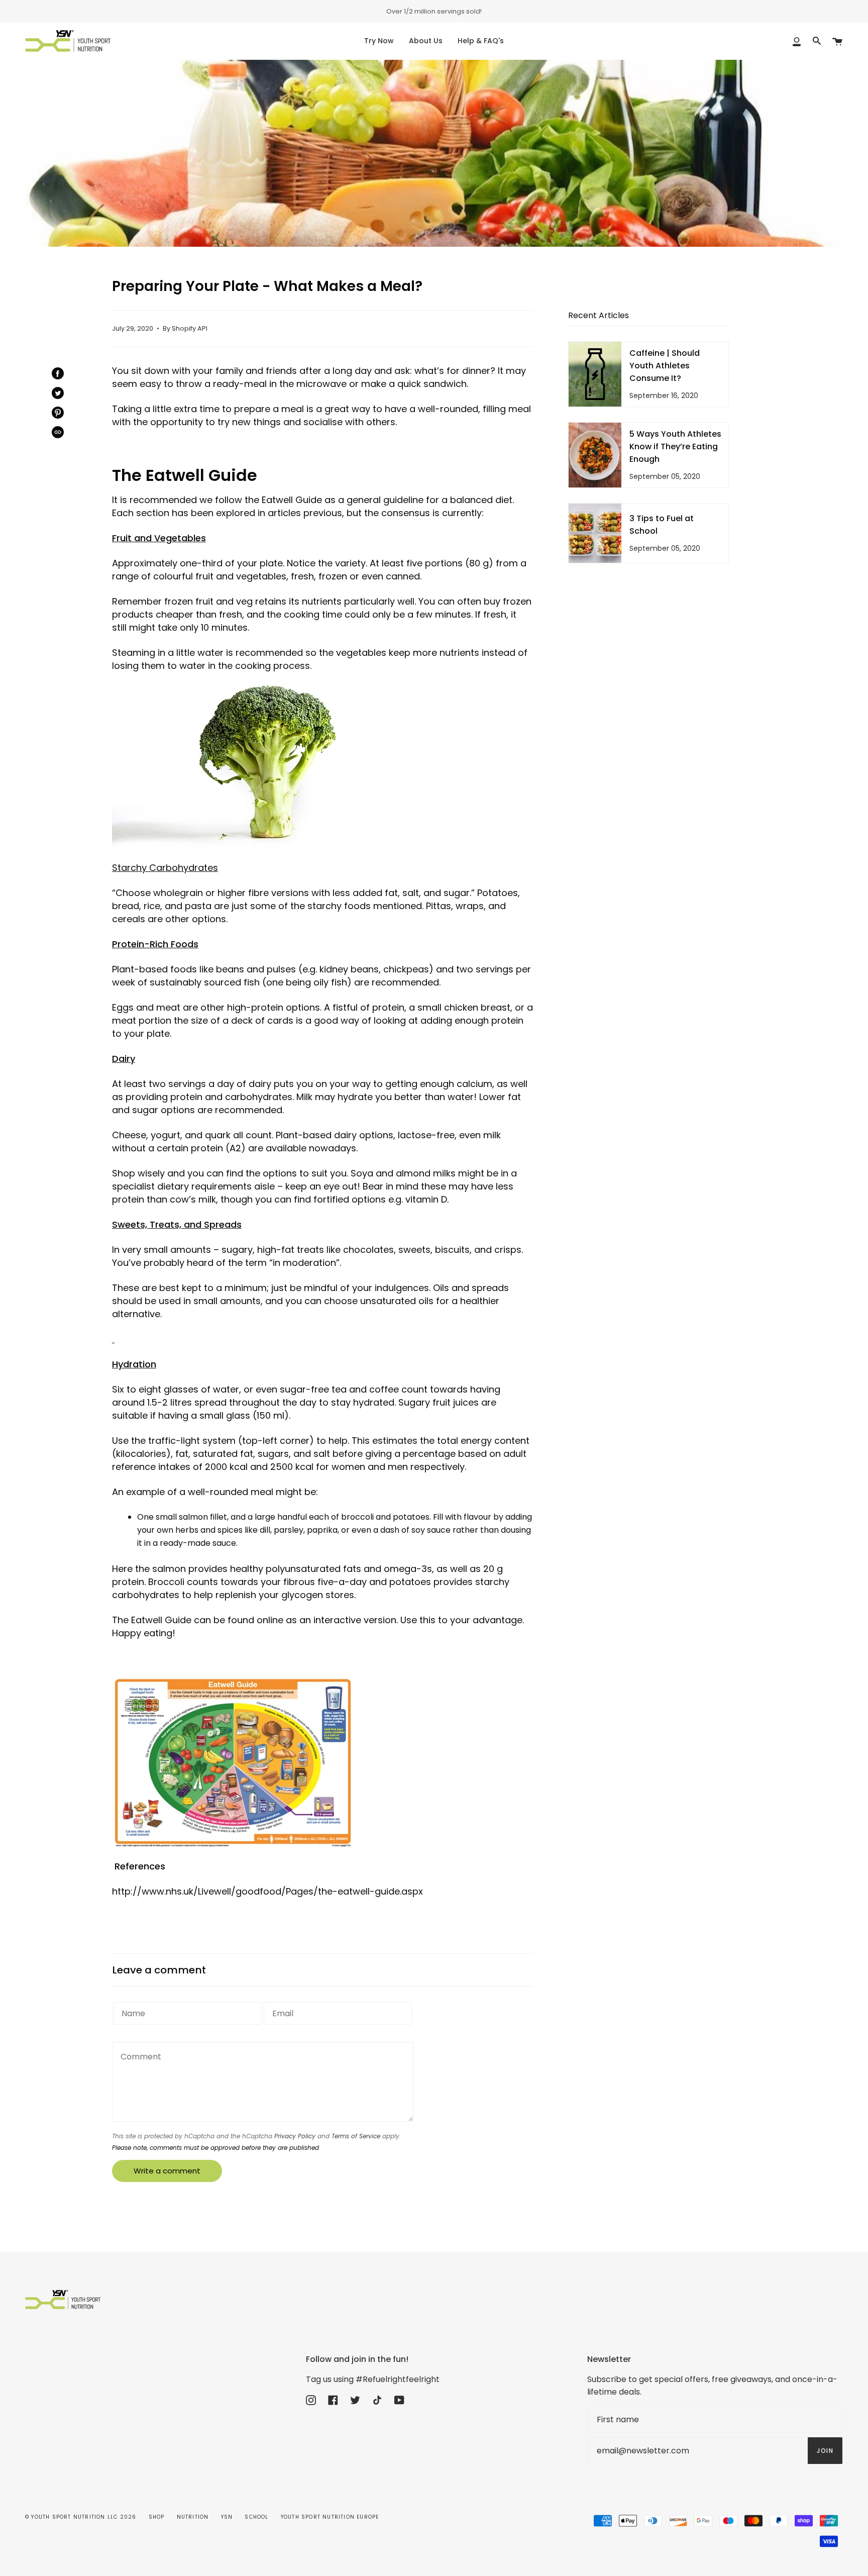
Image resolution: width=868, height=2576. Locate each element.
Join (825, 2451)
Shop (157, 2517)
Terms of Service (356, 2136)
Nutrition (193, 2517)
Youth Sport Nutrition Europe (330, 2517)
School (256, 2517)
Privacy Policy (295, 2136)
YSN (227, 2517)
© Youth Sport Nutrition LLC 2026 (81, 2517)
